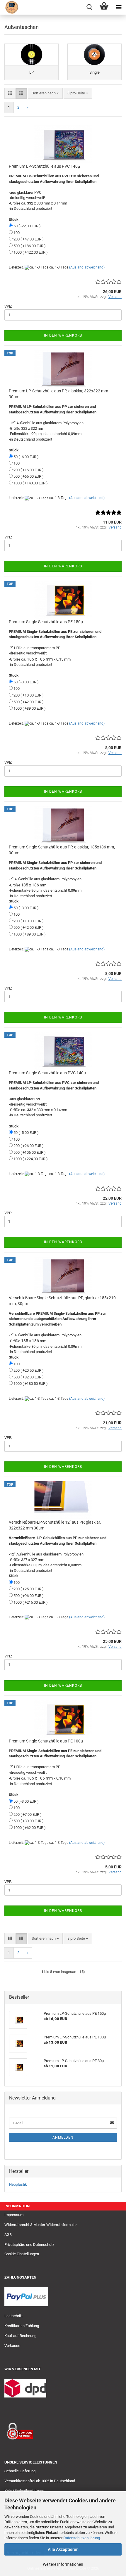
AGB (8, 2235)
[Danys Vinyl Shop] (10, 7)
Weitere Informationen (63, 2564)
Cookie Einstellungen (22, 2254)
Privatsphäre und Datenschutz (29, 2245)
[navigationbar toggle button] (119, 7)
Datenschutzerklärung (82, 2538)
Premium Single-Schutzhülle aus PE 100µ (46, 1741)
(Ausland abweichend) (87, 267)
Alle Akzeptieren (63, 2549)
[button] (10, 93)
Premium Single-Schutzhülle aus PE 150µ (46, 622)
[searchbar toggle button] (89, 7)
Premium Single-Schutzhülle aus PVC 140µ (47, 1073)
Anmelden (63, 2137)
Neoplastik (18, 2184)
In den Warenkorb (63, 335)
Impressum (14, 2215)
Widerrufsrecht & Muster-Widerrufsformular (41, 2225)
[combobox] (45, 93)
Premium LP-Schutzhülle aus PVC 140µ (44, 166)
